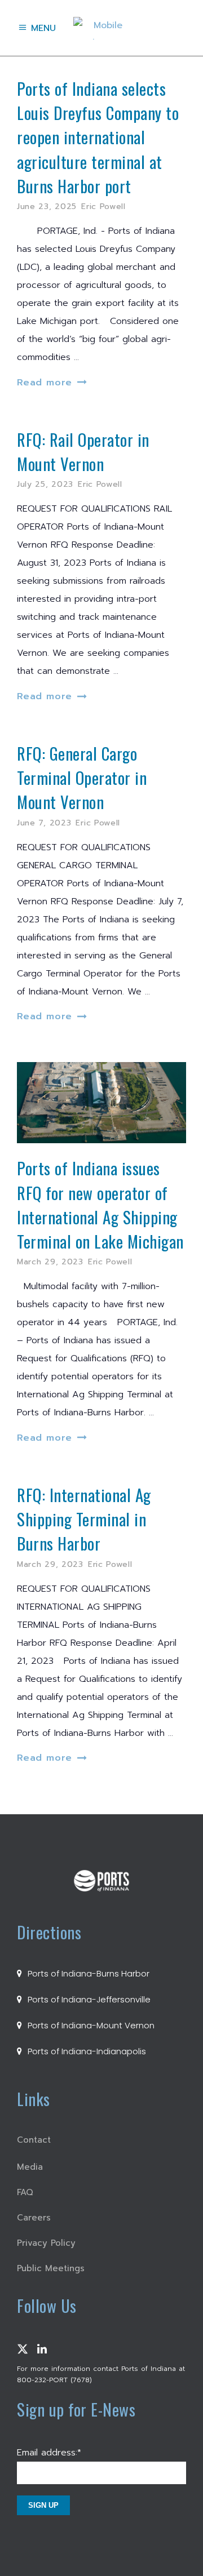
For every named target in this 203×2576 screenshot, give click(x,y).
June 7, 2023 (44, 823)
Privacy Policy (46, 2243)
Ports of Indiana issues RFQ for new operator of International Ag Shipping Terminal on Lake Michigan (100, 1205)
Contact (34, 2140)
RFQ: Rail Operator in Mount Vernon (83, 452)
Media (30, 2167)
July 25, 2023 (45, 484)
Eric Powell (103, 206)
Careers (34, 2218)
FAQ (25, 2192)
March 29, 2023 (50, 1262)
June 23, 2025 (47, 206)
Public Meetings (51, 2268)
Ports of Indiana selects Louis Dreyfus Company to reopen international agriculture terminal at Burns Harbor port (98, 137)
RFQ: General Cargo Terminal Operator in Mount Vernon (82, 778)
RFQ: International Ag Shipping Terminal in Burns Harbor (84, 1519)
